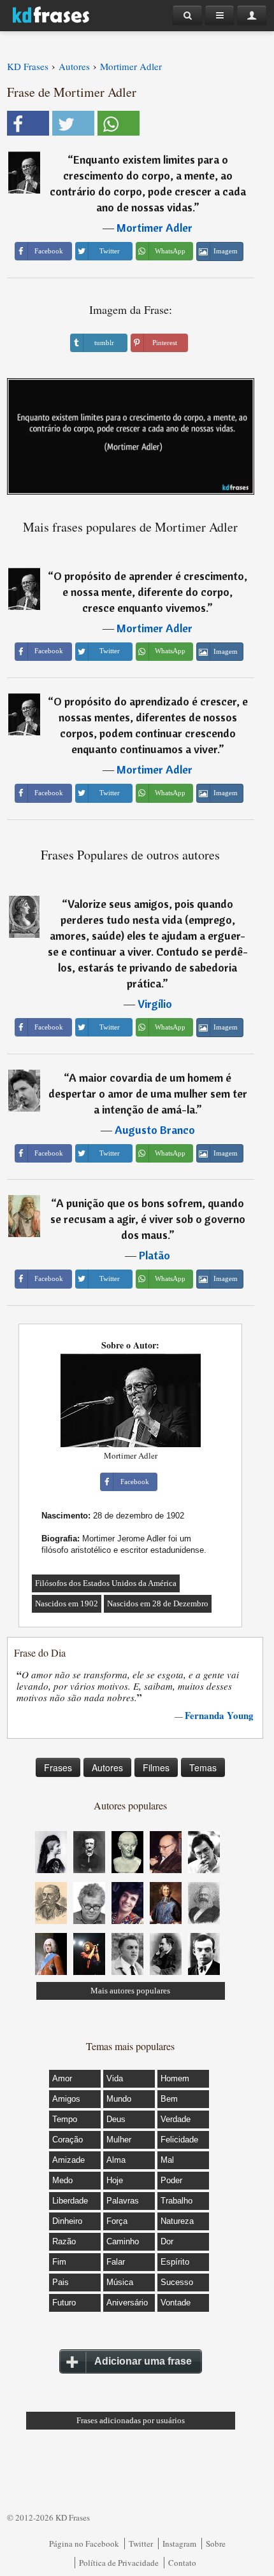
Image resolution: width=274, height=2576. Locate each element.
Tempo (65, 2119)
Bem (169, 2099)
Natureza (177, 2221)
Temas (203, 1767)
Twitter (141, 2544)
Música (120, 2282)
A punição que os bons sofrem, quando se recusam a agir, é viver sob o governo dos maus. (148, 1219)
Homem (175, 2078)
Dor (167, 2241)
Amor (62, 2078)
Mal (167, 2160)
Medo (62, 2180)
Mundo (119, 2099)
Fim (59, 2262)
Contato (182, 2563)
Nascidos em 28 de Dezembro (158, 1603)
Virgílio (155, 1004)
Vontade (176, 2303)
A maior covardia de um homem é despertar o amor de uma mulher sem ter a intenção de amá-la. (148, 1093)
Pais (61, 2282)
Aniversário (127, 2303)
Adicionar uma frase (143, 2361)
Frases (58, 1767)
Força (117, 2221)
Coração (68, 2140)
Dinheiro (67, 2221)
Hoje (115, 2180)
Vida (115, 2078)
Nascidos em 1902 (67, 1603)
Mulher (119, 2140)
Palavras (123, 2201)
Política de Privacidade (119, 2563)
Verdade (176, 2119)
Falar (116, 2262)
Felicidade (179, 2140)
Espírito (175, 2262)
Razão (64, 2241)
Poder (171, 2180)
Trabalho (177, 2201)
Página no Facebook (84, 2544)
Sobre (216, 2544)
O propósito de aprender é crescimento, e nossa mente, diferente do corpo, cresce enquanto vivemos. (150, 592)
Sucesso (177, 2282)
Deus (116, 2119)
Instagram (179, 2544)
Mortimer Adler (155, 228)
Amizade (68, 2160)
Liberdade (70, 2201)
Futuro (64, 2303)
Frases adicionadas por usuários (131, 2420)
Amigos (66, 2099)
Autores (107, 1767)
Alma (116, 2160)
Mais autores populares (130, 1991)
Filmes (156, 1767)
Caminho (123, 2241)
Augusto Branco (155, 1130)
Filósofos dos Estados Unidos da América (106, 1583)
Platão (155, 1255)
